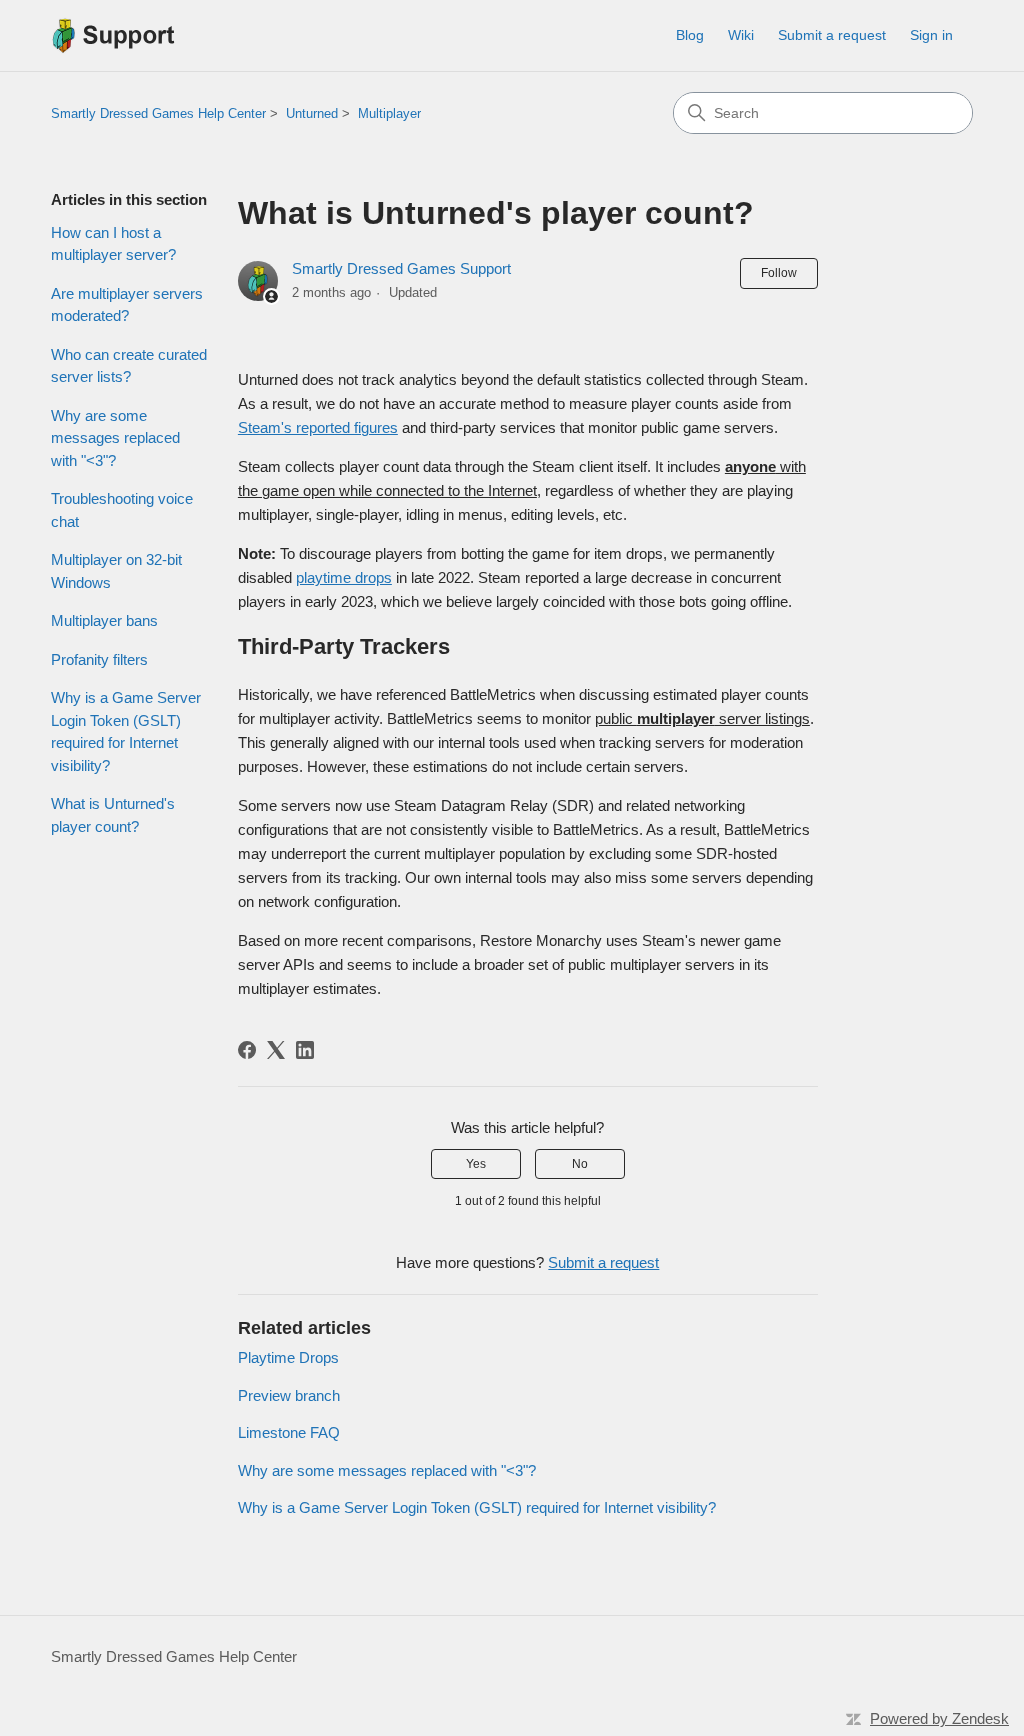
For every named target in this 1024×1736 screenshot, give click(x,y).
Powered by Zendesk (939, 1718)
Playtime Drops (288, 1357)
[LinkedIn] (305, 1050)
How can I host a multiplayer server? (113, 244)
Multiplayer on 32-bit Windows (116, 571)
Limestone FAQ (289, 1432)
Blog (690, 35)
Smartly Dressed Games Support (401, 268)
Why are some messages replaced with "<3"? (115, 438)
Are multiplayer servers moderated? (127, 305)
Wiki (741, 35)
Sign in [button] (931, 35)
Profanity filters (99, 659)
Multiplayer (389, 113)
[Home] (113, 35)
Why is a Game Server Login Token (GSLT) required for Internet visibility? (126, 731)
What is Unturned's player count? (113, 815)
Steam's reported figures (318, 427)
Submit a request (832, 35)
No (580, 1164)
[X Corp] (276, 1050)
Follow (779, 273)
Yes (476, 1164)
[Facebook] (247, 1050)
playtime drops (344, 577)
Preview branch (289, 1395)
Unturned (312, 113)
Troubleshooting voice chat (122, 510)
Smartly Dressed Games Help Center (158, 113)
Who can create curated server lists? (129, 366)
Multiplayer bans (104, 620)
